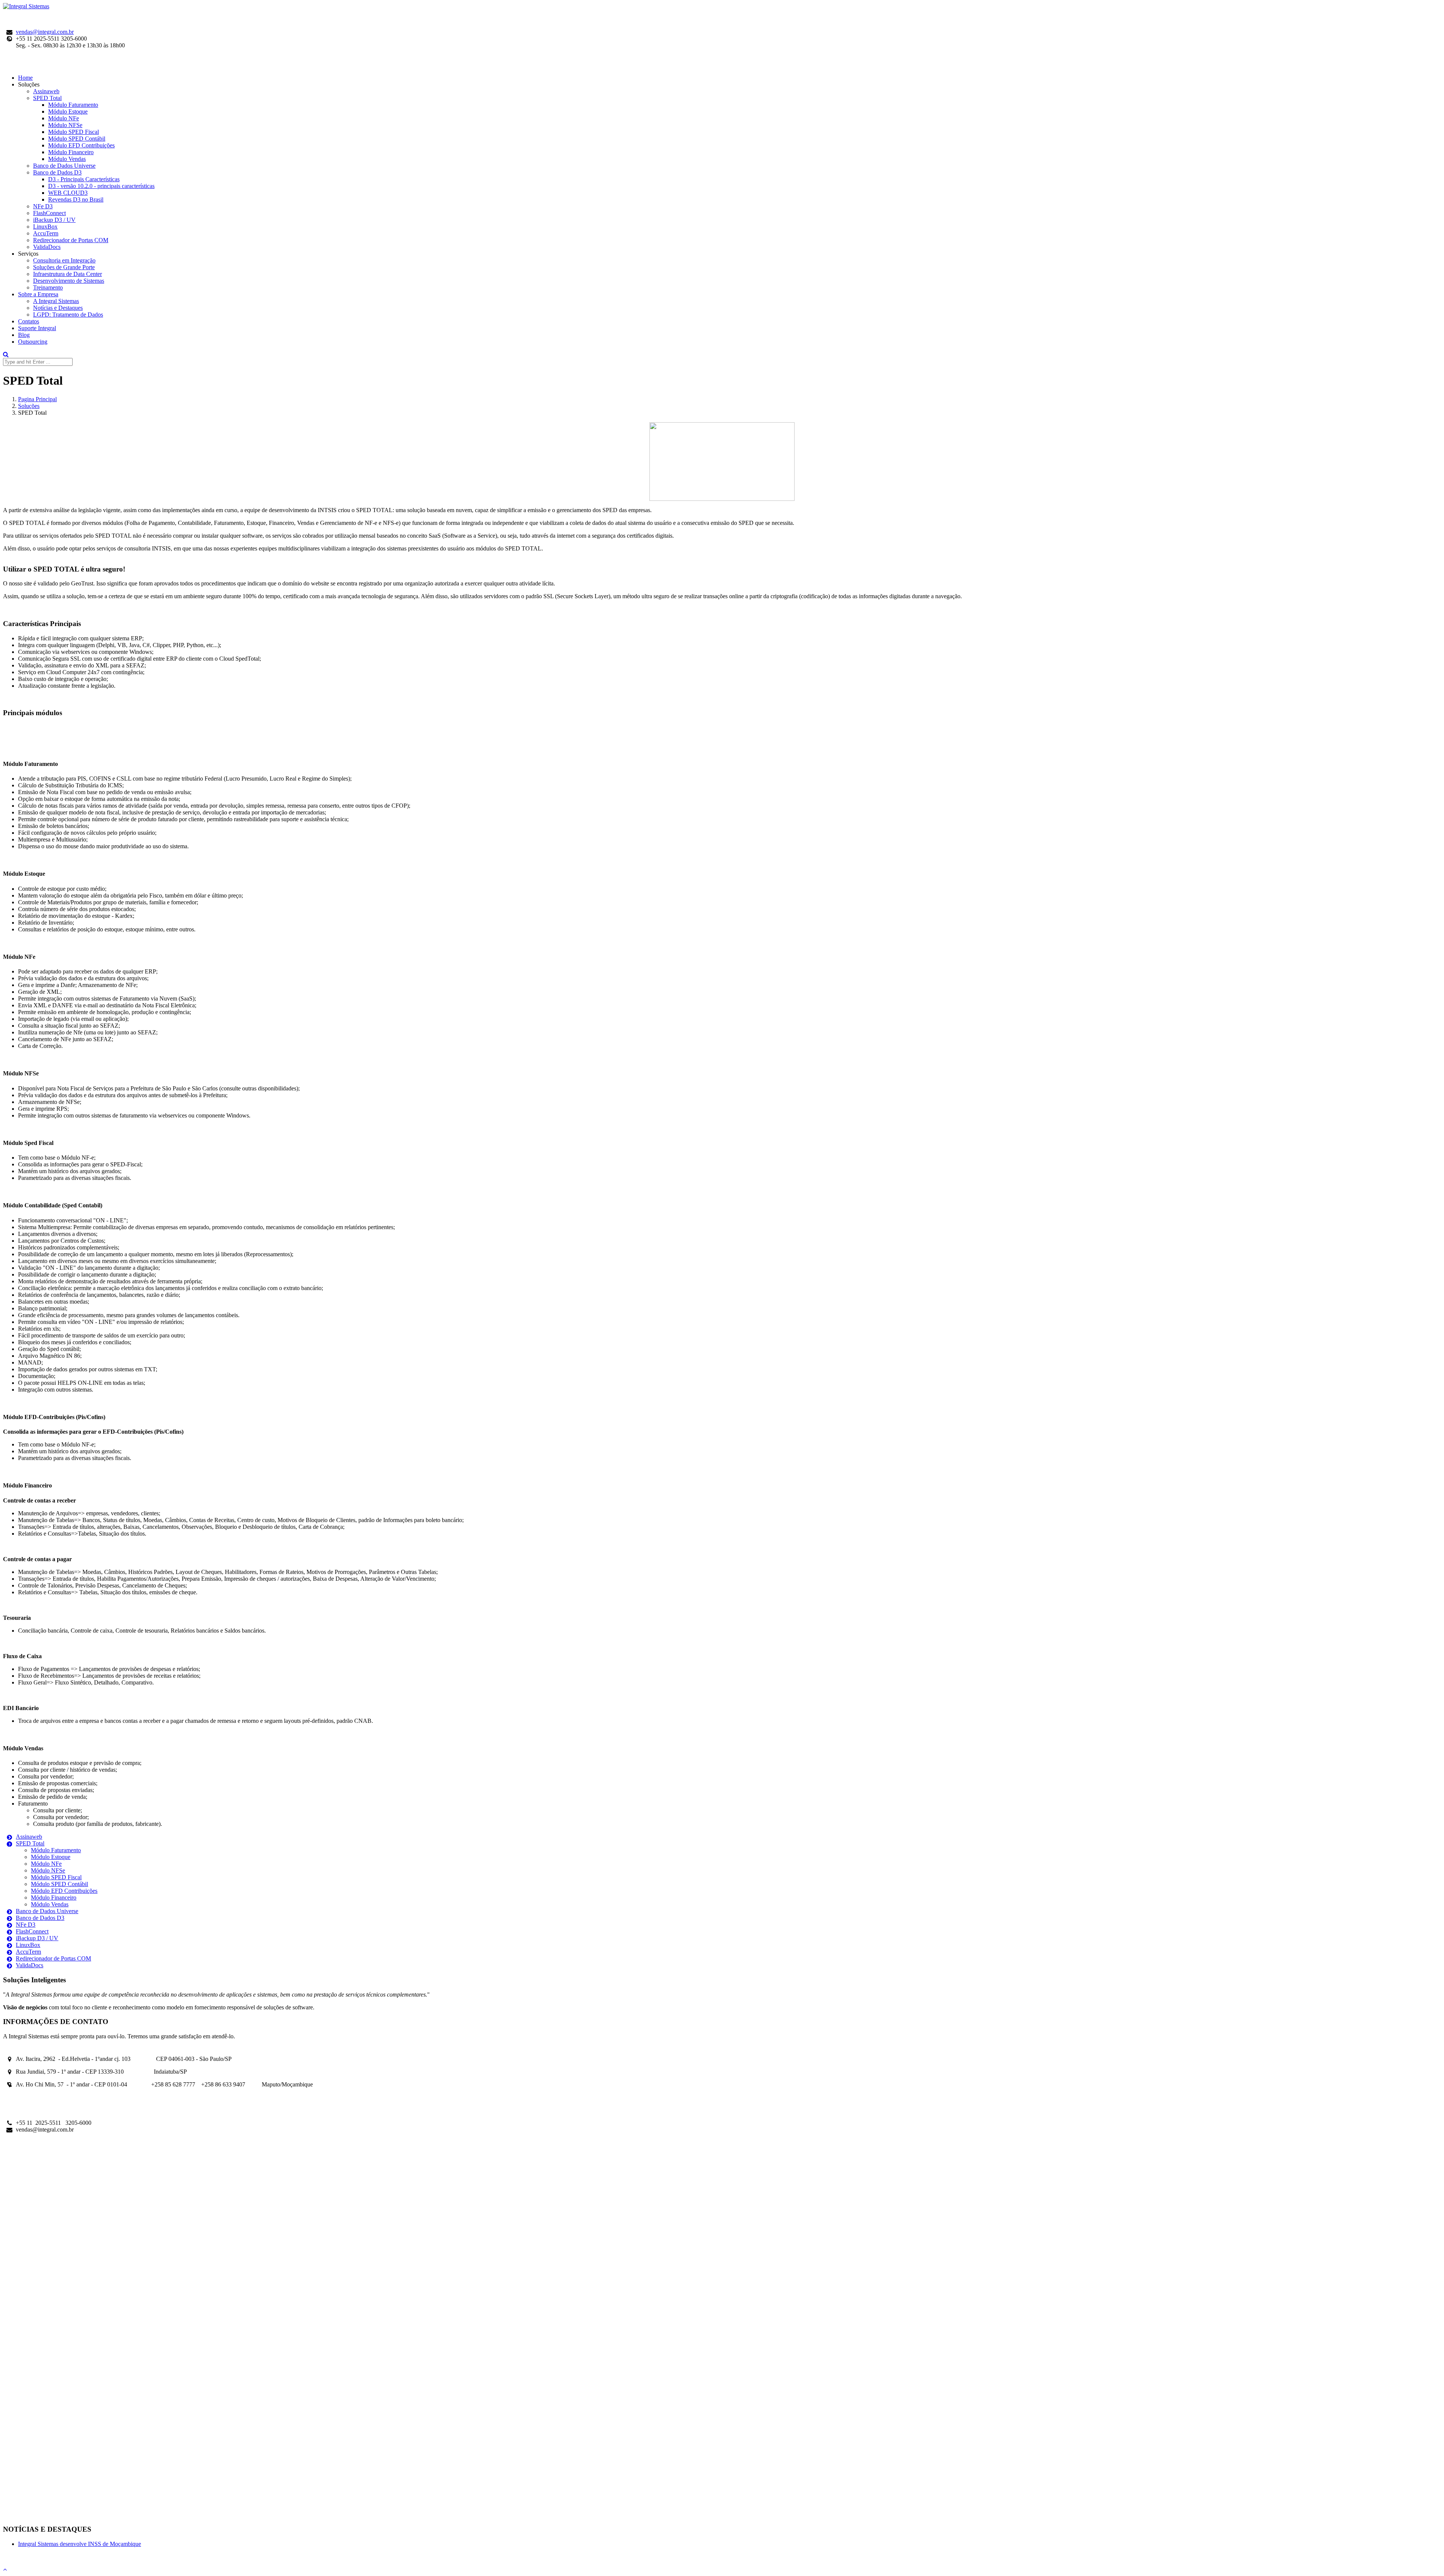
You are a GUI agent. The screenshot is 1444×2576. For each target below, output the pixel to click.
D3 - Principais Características (84, 179)
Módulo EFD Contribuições (81, 145)
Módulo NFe (64, 118)
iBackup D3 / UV (54, 220)
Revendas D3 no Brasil (76, 199)
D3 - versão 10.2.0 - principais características (101, 186)
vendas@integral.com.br (45, 32)
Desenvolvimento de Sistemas (69, 281)
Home (25, 78)
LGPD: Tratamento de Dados (68, 315)
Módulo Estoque (68, 111)
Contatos (29, 321)
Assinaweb (46, 91)
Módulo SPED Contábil (77, 139)
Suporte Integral (37, 328)
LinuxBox (45, 227)
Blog (24, 335)
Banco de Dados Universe (64, 166)
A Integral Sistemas (56, 301)
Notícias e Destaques (58, 308)
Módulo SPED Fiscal (74, 132)
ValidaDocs (47, 247)
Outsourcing (33, 342)
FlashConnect (49, 213)
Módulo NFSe (65, 125)
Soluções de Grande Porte (64, 267)
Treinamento (48, 287)
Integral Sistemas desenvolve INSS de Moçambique (80, 2544)
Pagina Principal (37, 399)
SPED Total (47, 98)
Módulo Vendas (67, 159)
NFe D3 (43, 206)
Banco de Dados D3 (57, 172)
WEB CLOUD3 (68, 193)
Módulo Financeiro (71, 152)
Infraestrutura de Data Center (67, 274)
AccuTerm (46, 233)
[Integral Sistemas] (26, 6)
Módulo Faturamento (73, 105)
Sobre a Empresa (38, 294)
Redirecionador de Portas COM (71, 240)
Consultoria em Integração (64, 260)
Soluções (29, 406)
